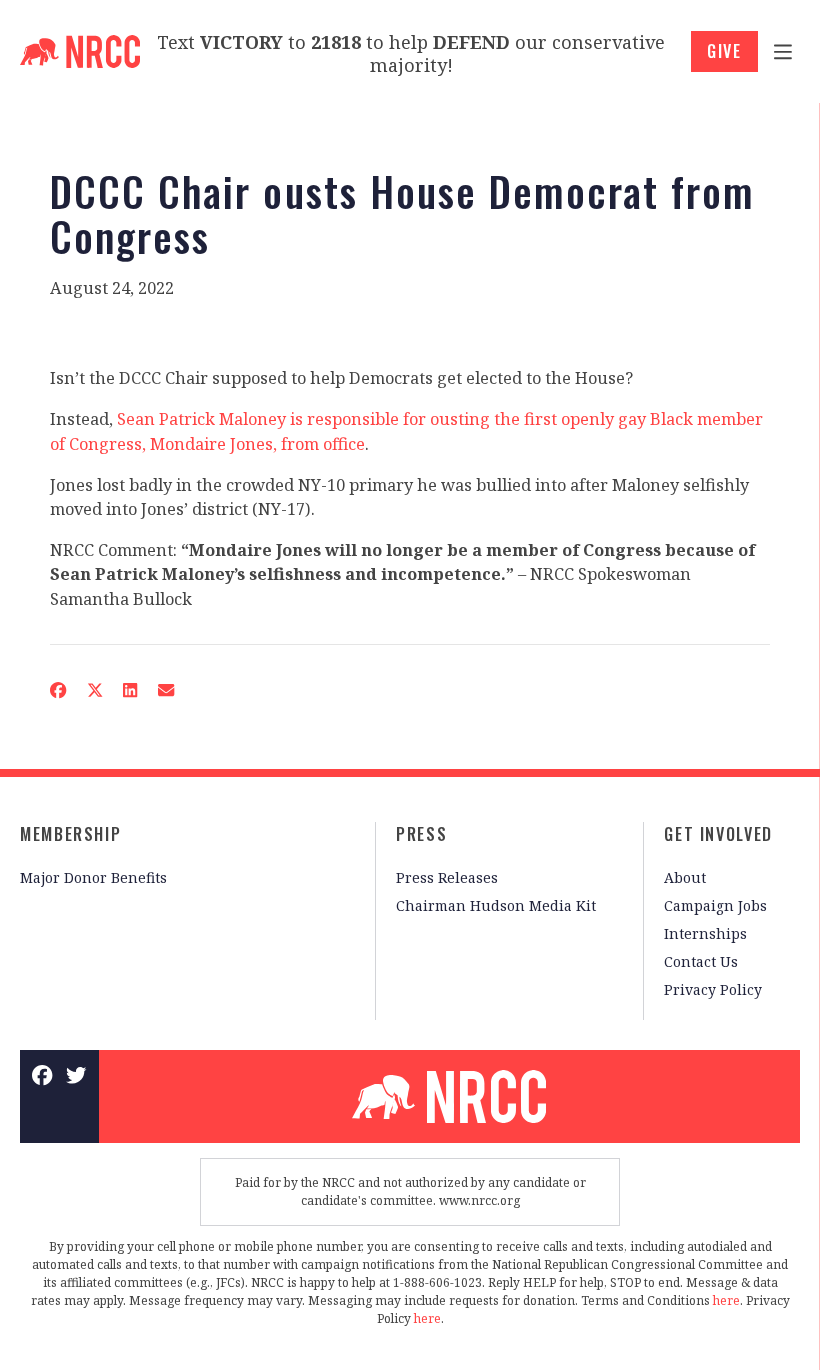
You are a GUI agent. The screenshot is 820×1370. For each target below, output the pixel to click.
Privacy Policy (713, 989)
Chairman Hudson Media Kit (496, 905)
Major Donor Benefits (93, 877)
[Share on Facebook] (58, 690)
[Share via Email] (166, 690)
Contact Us (701, 961)
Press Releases (447, 877)
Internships (705, 933)
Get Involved (718, 834)
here (726, 1300)
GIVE (724, 51)
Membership (70, 834)
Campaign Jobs (715, 905)
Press (421, 834)
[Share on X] (94, 690)
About (685, 877)
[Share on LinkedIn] (130, 690)
